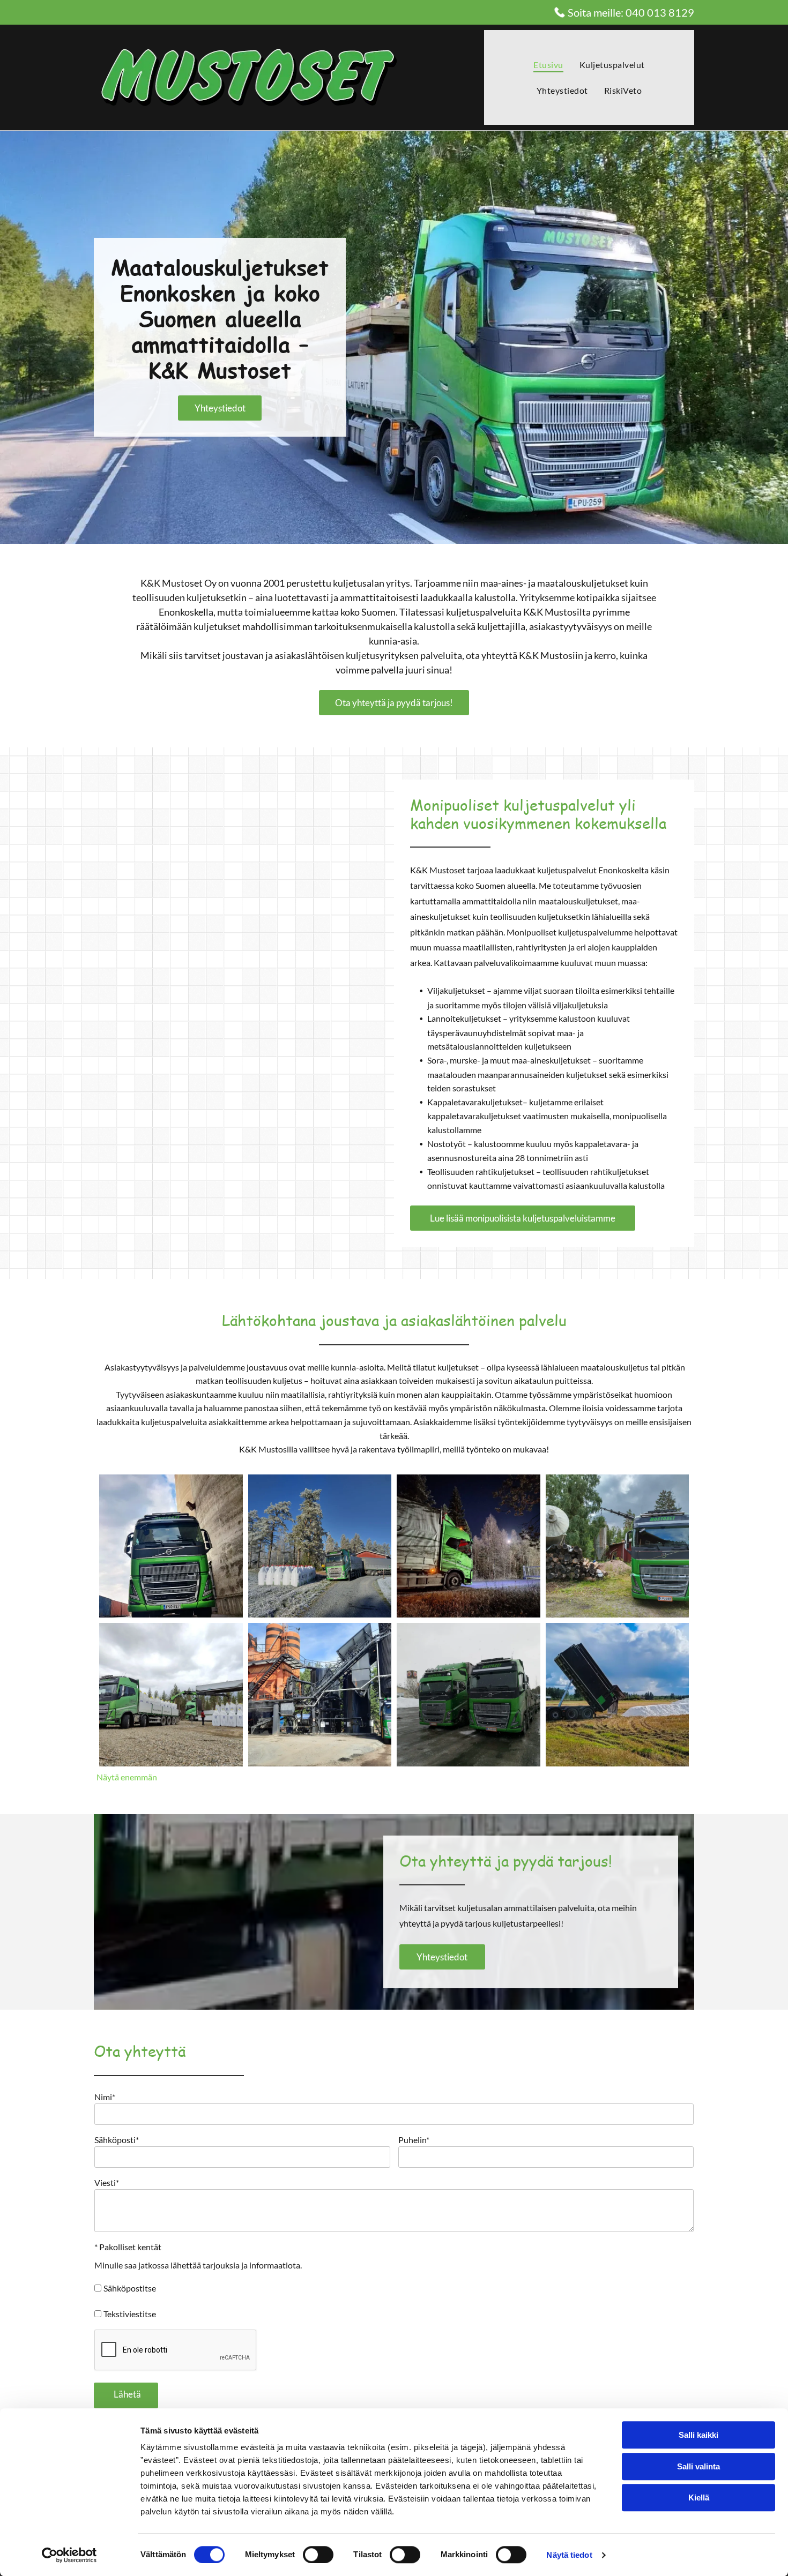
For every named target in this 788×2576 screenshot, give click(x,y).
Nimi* (105, 2097)
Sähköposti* (117, 2140)
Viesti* (107, 2182)
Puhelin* (414, 2140)
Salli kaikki (698, 2435)
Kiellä (699, 2498)
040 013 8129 (660, 12)
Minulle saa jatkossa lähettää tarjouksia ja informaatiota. (198, 2265)
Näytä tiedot (569, 2555)
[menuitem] (548, 65)
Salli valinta (698, 2466)
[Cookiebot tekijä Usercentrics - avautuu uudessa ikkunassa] (69, 2555)
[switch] (318, 2555)
